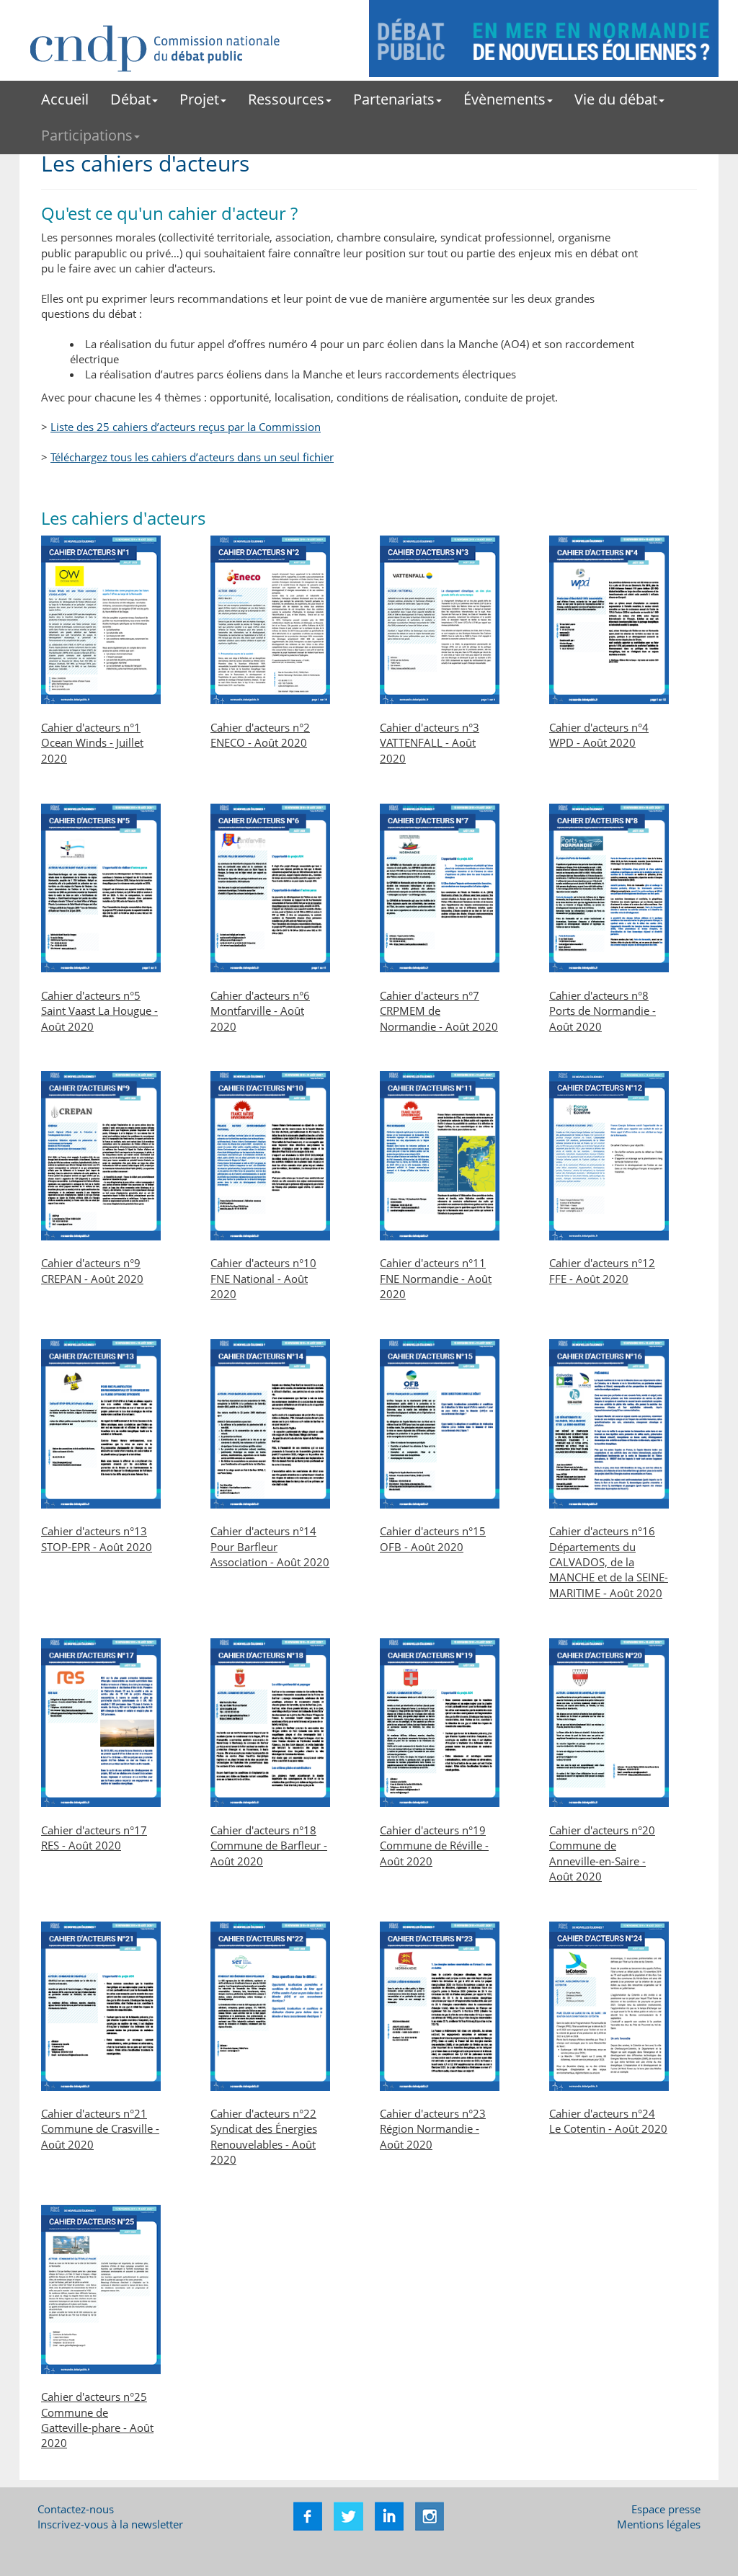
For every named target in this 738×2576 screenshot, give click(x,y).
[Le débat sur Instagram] (428, 2515)
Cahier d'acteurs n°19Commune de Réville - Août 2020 (434, 1846)
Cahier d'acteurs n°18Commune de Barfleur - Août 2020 (269, 1846)
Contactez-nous (76, 2509)
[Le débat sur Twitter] (347, 2515)
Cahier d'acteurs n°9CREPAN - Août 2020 (92, 1270)
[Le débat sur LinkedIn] (388, 2515)
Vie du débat (616, 99)
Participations (87, 135)
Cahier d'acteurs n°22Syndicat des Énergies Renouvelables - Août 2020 (264, 2136)
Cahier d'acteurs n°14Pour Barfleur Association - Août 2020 (270, 1546)
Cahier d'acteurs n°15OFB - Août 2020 (433, 1538)
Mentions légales (659, 2524)
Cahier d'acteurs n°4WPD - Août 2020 (599, 735)
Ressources (286, 99)
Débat (130, 99)
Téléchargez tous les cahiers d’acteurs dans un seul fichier (192, 457)
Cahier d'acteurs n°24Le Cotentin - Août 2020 (608, 2121)
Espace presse (666, 2509)
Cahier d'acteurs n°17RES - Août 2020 (94, 1838)
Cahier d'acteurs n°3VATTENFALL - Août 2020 (430, 743)
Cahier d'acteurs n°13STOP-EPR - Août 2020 (97, 1538)
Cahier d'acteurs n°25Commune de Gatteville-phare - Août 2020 (97, 2420)
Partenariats (394, 99)
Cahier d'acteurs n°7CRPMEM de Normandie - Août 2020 (439, 1011)
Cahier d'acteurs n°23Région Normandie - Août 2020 (433, 2129)
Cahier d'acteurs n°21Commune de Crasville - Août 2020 (100, 2129)
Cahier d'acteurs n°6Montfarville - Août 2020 (260, 1011)
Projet (199, 99)
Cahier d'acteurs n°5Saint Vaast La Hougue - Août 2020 (99, 1011)
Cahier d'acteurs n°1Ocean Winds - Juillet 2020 (92, 743)
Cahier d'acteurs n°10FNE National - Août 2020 (263, 1278)
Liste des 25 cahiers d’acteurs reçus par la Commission (186, 427)
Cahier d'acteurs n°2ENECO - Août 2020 (260, 735)
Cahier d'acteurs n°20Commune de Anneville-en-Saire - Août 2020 (602, 1853)
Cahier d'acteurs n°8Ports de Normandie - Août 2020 (603, 1011)
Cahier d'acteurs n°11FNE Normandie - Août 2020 (436, 1278)
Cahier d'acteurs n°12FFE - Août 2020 (602, 1270)
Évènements (504, 99)
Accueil (65, 99)
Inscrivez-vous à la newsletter (110, 2524)
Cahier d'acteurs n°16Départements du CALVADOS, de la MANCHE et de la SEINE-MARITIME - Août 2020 (609, 1562)
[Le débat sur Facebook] (308, 2515)
